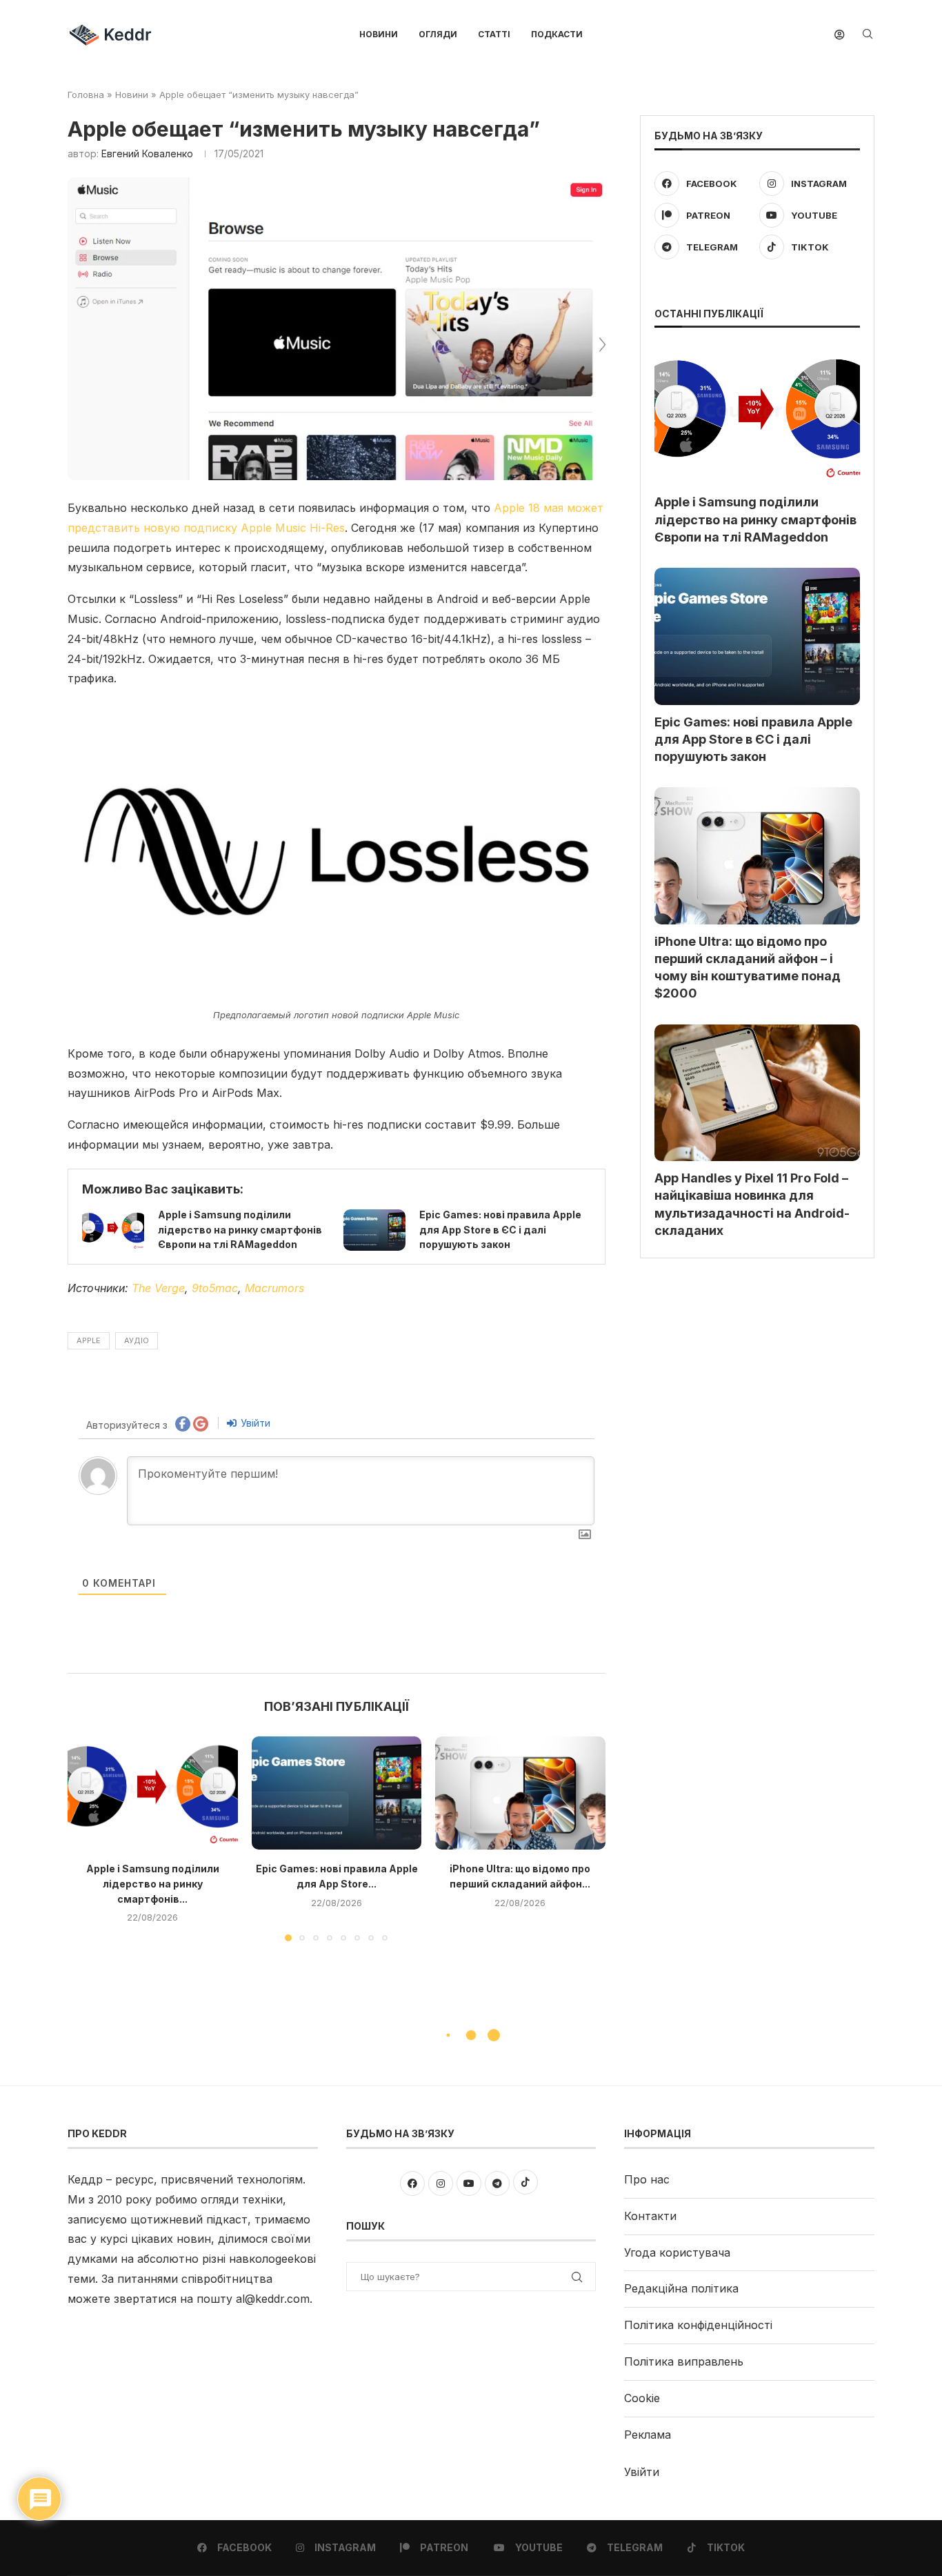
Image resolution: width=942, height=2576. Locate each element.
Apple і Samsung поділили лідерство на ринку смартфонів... (153, 1883)
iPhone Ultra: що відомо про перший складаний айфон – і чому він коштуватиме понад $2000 (748, 968)
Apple (89, 1340)
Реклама (648, 2435)
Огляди (438, 34)
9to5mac (215, 1288)
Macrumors (274, 1288)
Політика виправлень (684, 2361)
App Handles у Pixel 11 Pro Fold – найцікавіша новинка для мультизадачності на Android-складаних (752, 1204)
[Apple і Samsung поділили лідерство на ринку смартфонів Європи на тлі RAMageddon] (113, 1230)
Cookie (642, 2398)
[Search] (868, 35)
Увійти (254, 1423)
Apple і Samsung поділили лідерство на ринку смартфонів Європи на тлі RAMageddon (240, 1229)
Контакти (650, 2216)
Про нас (647, 2179)
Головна (86, 95)
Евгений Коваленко (147, 153)
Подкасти (557, 34)
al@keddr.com (273, 2299)
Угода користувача (677, 2252)
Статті (494, 34)
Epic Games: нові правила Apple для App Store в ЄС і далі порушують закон (500, 1229)
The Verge (158, 1288)
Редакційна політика (681, 2288)
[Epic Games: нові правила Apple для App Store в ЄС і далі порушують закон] (374, 1230)
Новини (379, 34)
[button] (86, 1838)
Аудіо (137, 1340)
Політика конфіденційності (698, 2325)
